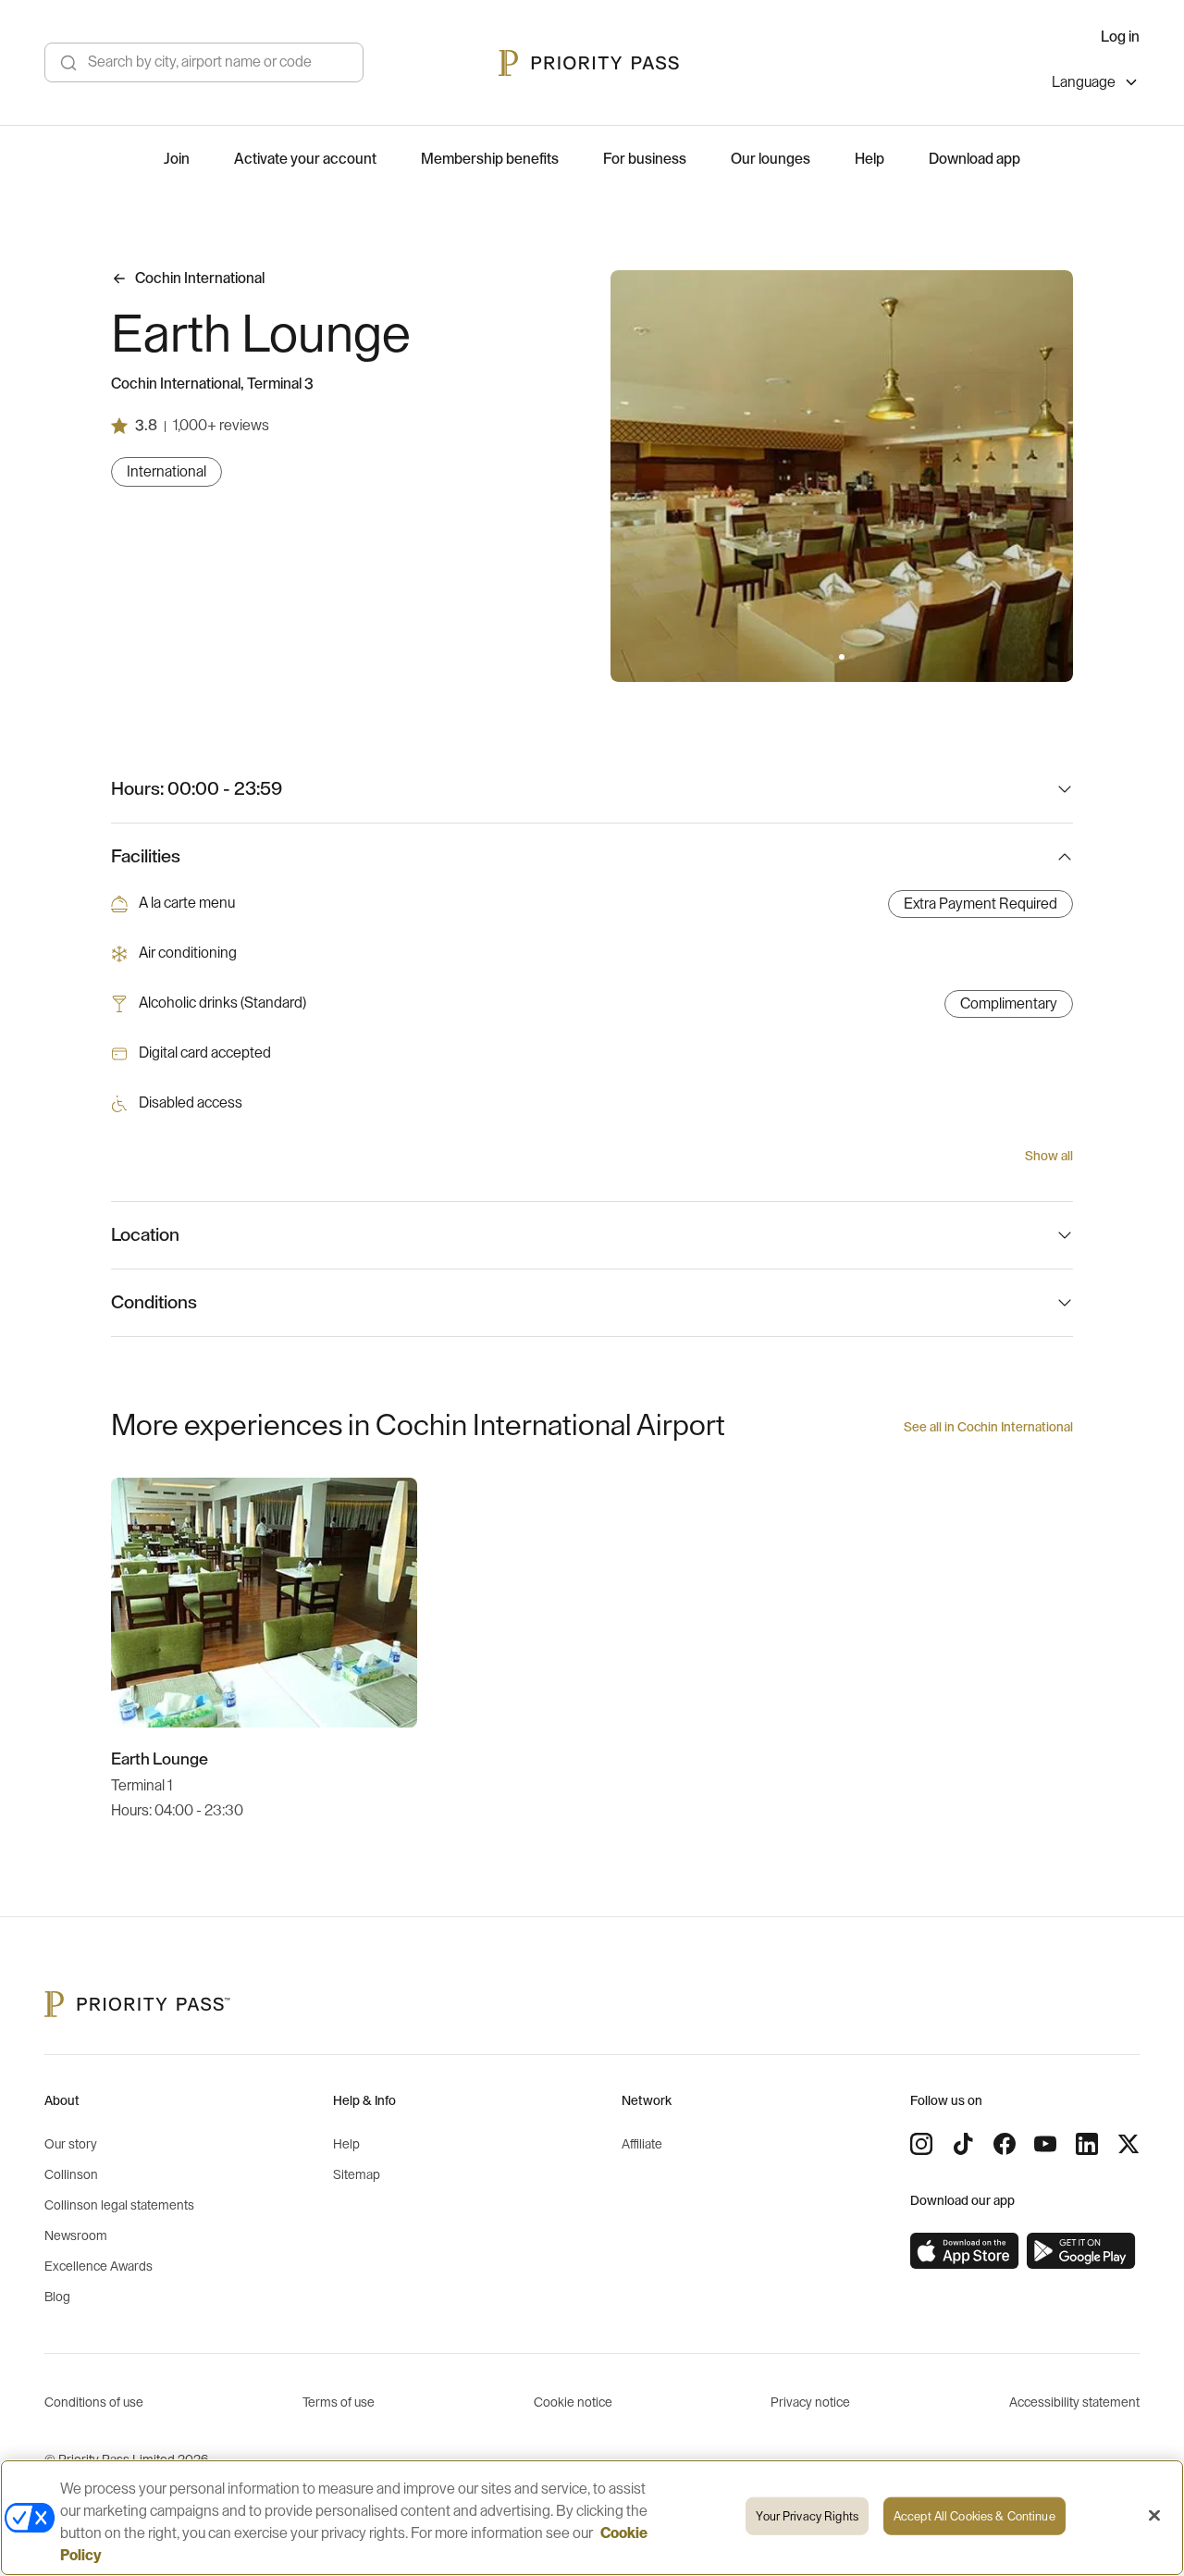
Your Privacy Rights (807, 2516)
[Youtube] (1045, 2144)
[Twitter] (1128, 2144)
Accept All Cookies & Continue (974, 2516)
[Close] (1154, 2516)
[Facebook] (1005, 2144)
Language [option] (1084, 82)
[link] (965, 2251)
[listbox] (1096, 85)
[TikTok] (963, 2144)
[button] (831, 657)
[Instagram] (921, 2144)
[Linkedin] (1087, 2144)
